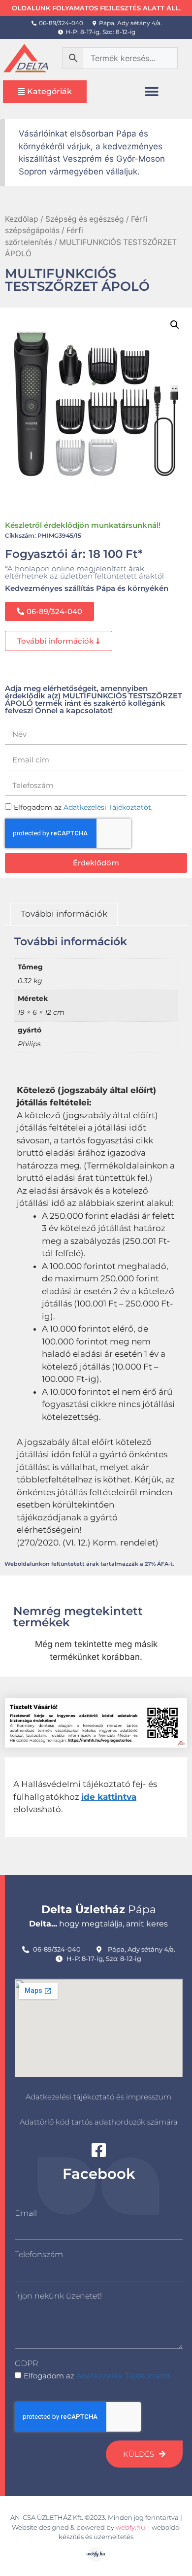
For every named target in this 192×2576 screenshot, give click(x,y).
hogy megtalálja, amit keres (98, 1924)
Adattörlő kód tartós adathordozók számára (99, 2122)
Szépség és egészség (85, 219)
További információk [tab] (64, 914)
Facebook (99, 2174)
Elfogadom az (98, 2376)
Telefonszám (39, 2254)
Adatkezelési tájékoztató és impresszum (98, 2097)
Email (26, 2213)
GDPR (26, 2363)
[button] (152, 91)
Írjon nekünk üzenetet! (58, 2296)
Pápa (99, 1909)
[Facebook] (99, 2150)
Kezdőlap (22, 219)
